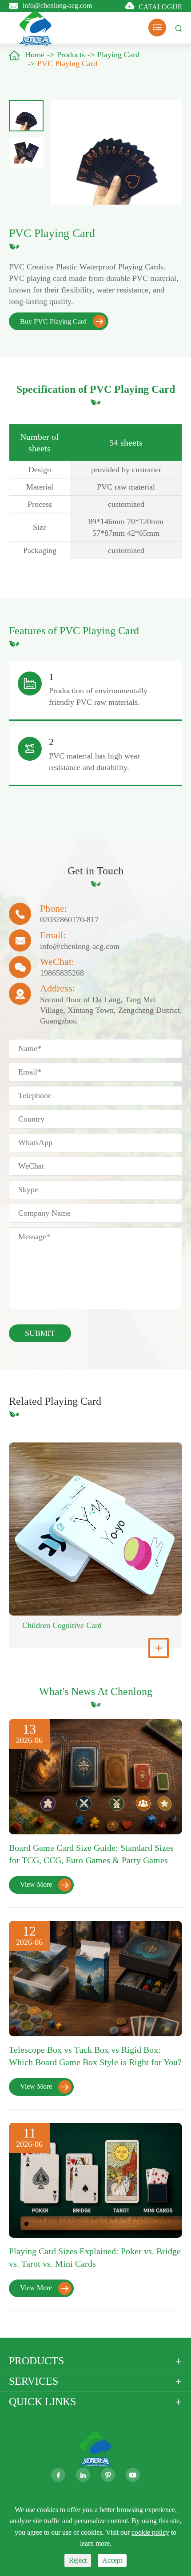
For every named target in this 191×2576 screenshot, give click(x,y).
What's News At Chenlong (96, 1691)
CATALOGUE (160, 7)
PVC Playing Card (67, 63)
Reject (78, 2560)
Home (35, 55)
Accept (112, 2560)
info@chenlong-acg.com (57, 5)
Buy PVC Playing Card (62, 322)
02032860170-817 (69, 920)
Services (34, 2381)
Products (71, 55)
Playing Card (118, 55)
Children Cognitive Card (62, 1625)
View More (44, 1884)
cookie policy (150, 2532)
